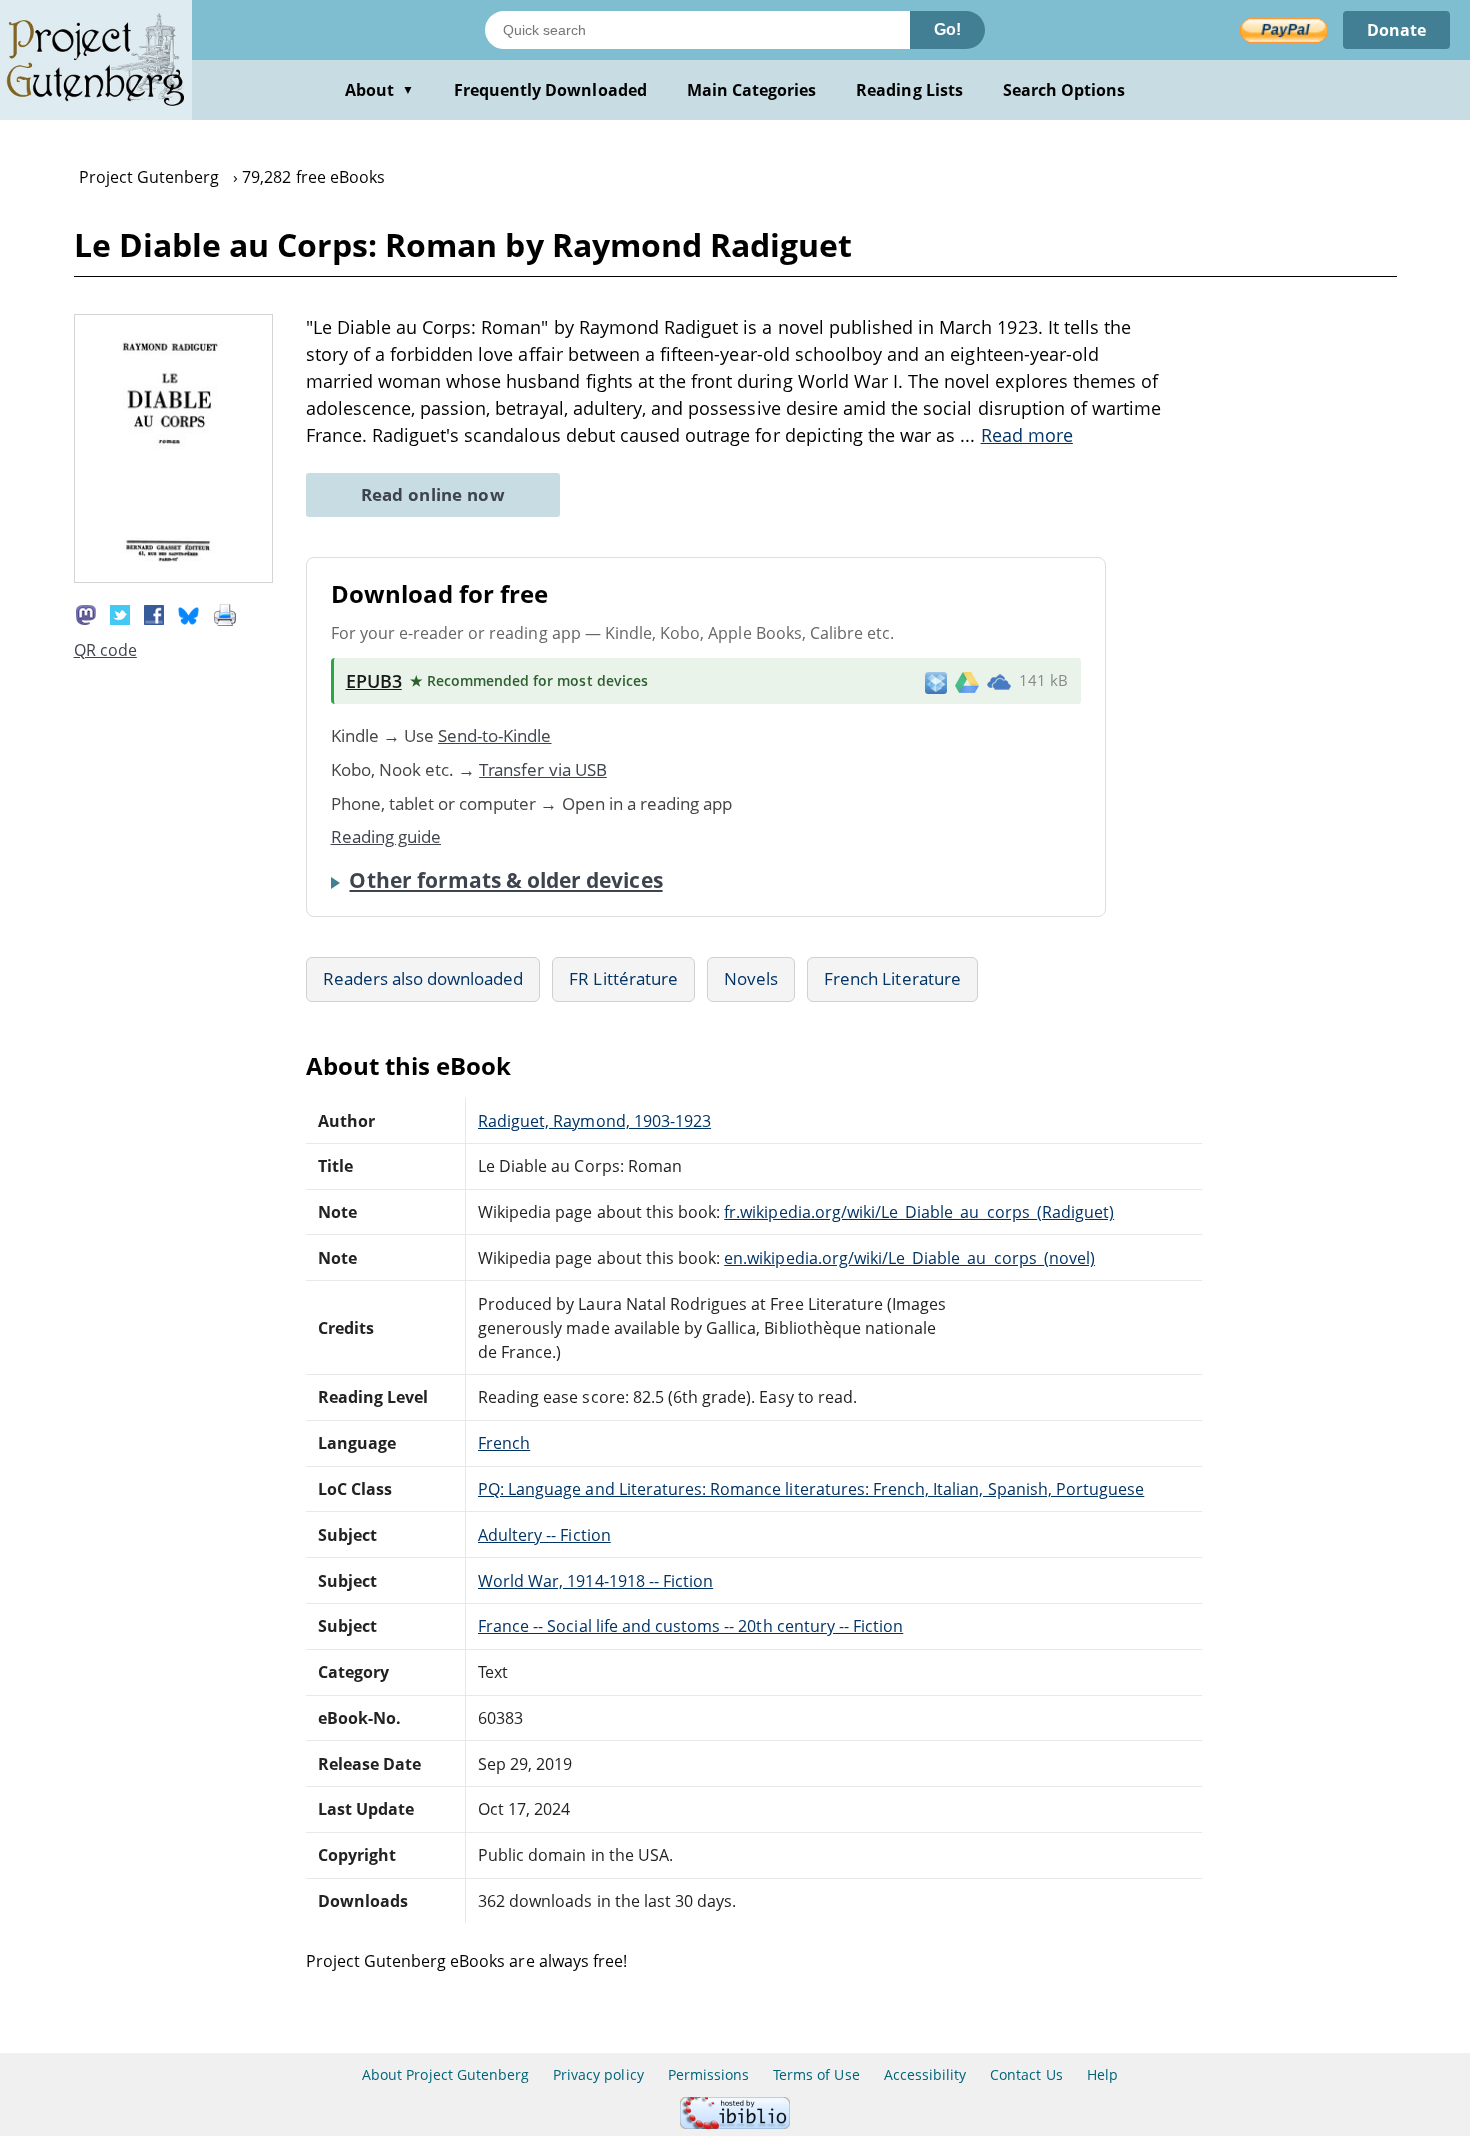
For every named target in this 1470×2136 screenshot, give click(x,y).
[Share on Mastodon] (86, 614)
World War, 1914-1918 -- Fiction (595, 1581)
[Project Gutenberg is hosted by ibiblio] (735, 2123)
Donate (1396, 30)
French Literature (892, 978)
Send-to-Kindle (495, 735)
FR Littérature (623, 978)
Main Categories (752, 90)
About (379, 90)
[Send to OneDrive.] (999, 681)
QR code (105, 650)
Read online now (433, 494)
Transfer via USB (543, 769)
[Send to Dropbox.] (936, 681)
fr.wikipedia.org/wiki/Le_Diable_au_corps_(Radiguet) (919, 1212)
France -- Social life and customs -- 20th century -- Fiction (690, 1626)
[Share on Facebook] (154, 614)
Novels (751, 978)
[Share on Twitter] (120, 614)
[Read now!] (174, 577)
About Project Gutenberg (445, 2074)
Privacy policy (598, 2074)
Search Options (1064, 90)
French (504, 1443)
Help (1102, 2074)
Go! (947, 29)
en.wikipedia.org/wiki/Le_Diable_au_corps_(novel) (909, 1258)
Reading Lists (909, 90)
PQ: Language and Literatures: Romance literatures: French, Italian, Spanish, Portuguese (811, 1489)
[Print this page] (225, 614)
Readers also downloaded (423, 978)
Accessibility (925, 2074)
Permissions (708, 2074)
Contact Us (1026, 2074)
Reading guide (386, 836)
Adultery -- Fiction (544, 1535)
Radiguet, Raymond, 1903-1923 (594, 1121)
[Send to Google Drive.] (967, 681)
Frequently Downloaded (550, 90)
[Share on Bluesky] (189, 614)
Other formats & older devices (505, 880)
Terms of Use (816, 2074)
